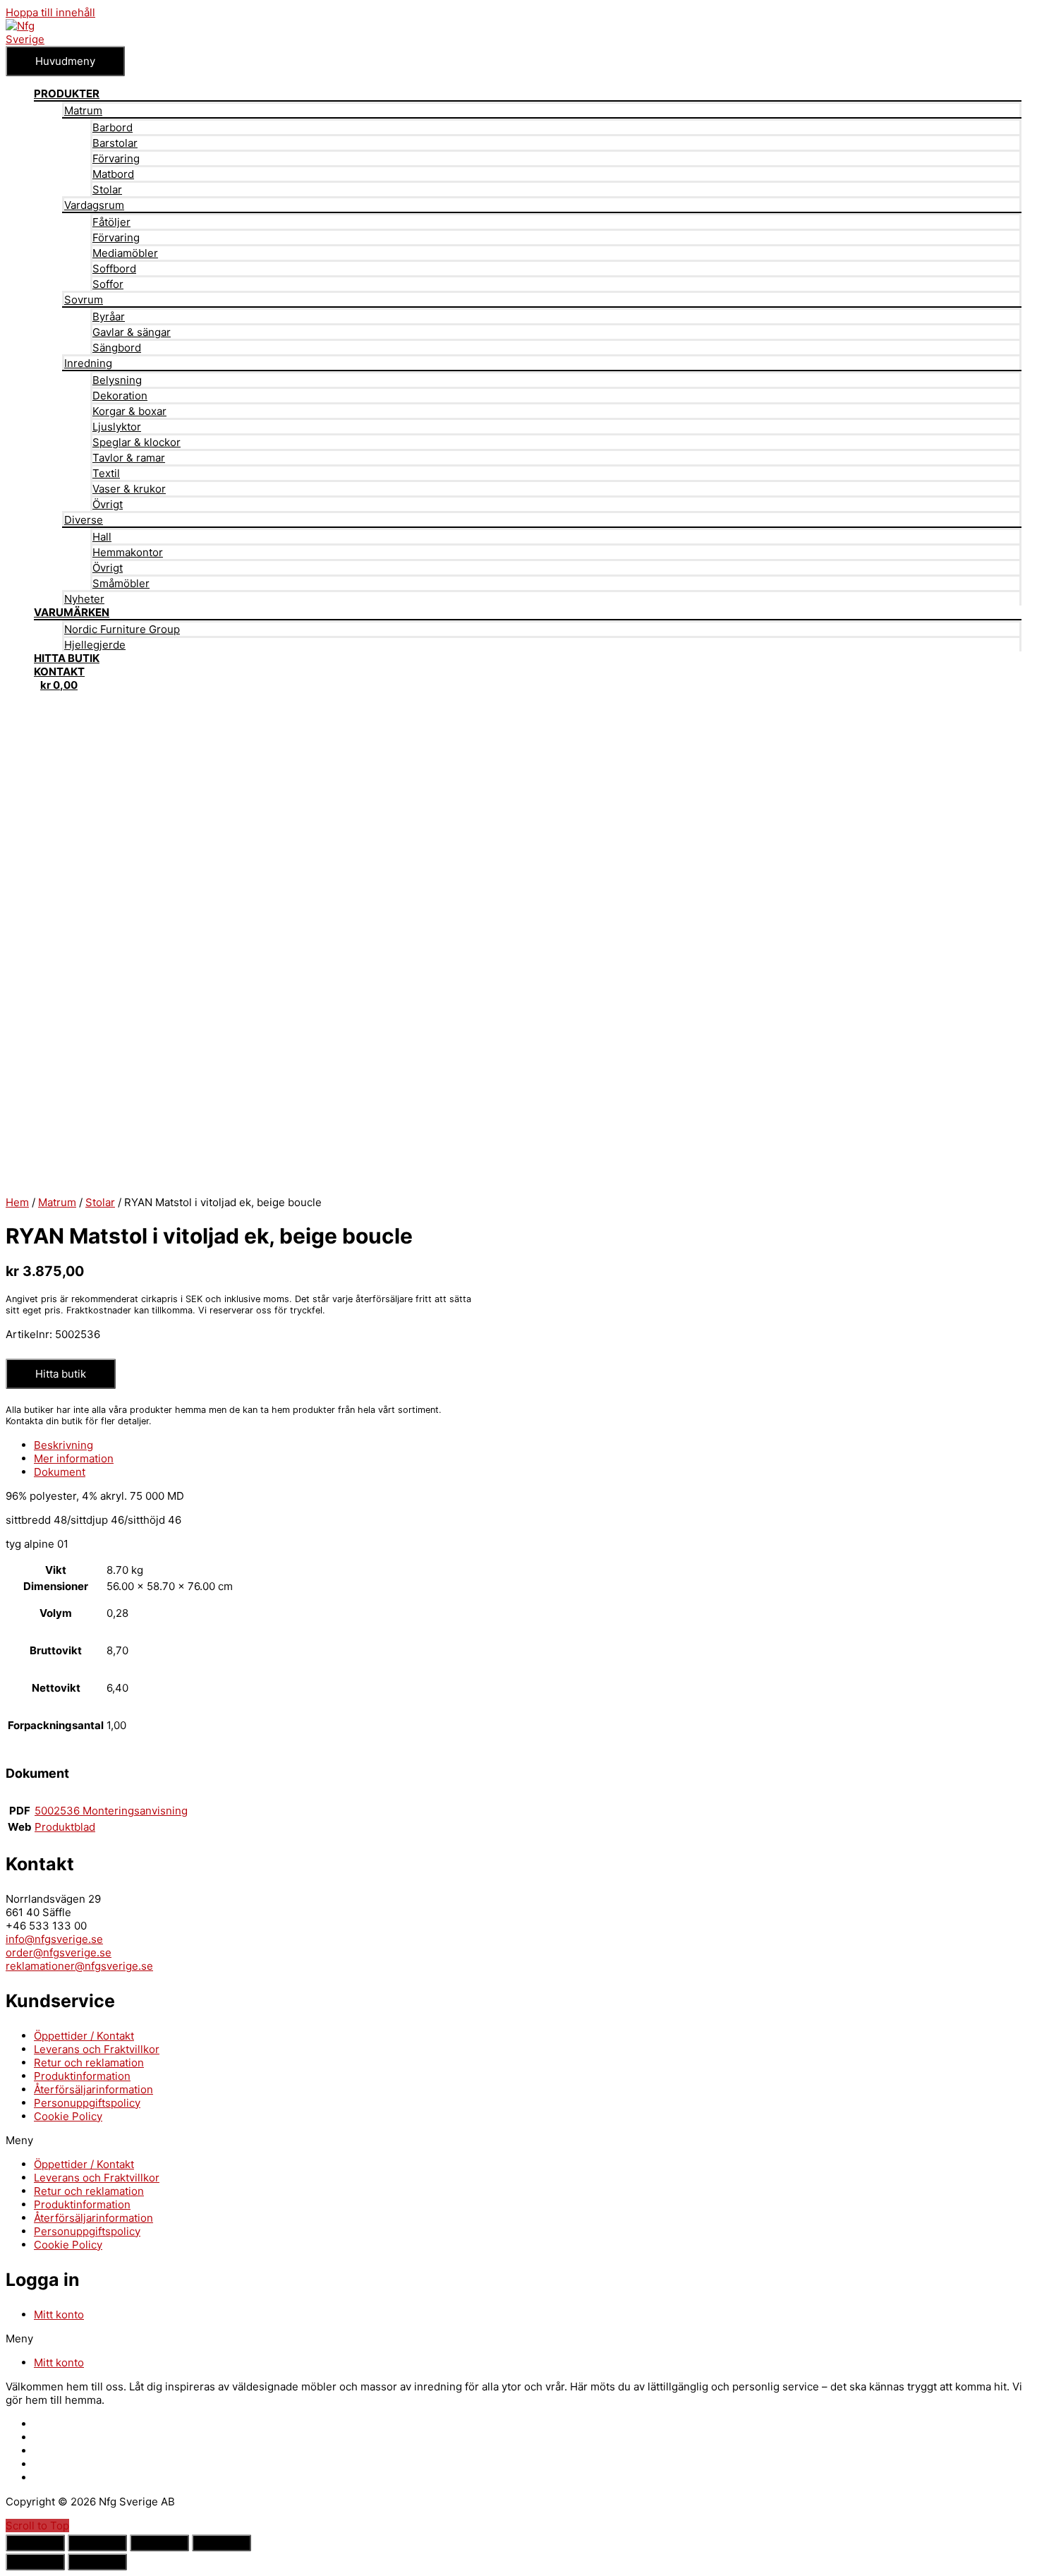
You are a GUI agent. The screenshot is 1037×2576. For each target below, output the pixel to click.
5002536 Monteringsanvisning (111, 1811)
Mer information (74, 1458)
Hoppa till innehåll (50, 12)
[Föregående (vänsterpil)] (35, 2562)
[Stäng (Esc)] (35, 2543)
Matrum (57, 1202)
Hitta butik (61, 1374)
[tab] (528, 1445)
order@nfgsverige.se (59, 1952)
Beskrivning (63, 1445)
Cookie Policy (68, 2116)
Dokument (60, 1472)
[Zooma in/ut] (222, 2543)
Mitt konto (59, 2315)
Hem (17, 1202)
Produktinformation (82, 2076)
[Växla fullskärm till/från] (159, 2543)
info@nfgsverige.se (54, 1939)
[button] (518, 2140)
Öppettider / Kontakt (84, 2036)
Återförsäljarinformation (93, 2089)
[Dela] (97, 2543)
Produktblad (65, 1827)
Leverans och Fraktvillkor (97, 2049)
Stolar (100, 1202)
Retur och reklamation (89, 2063)
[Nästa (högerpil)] (97, 2562)
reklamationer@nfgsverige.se (79, 1966)
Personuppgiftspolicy (87, 2103)
